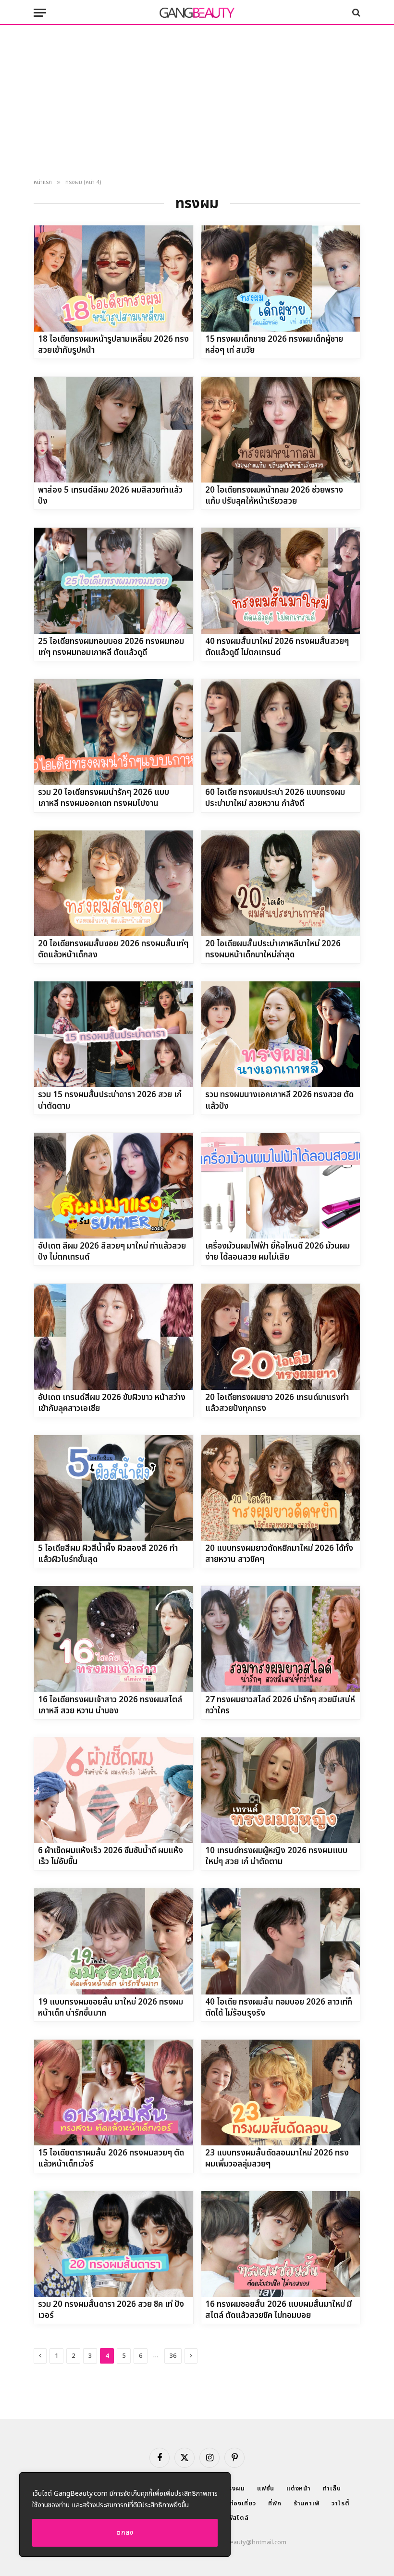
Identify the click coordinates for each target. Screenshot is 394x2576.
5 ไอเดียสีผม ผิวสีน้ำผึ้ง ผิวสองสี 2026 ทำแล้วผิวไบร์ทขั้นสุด (108, 1554)
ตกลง (125, 2533)
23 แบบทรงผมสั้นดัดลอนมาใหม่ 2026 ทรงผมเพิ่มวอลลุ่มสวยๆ (277, 2159)
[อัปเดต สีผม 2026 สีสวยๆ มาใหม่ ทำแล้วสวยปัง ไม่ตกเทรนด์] (114, 1186)
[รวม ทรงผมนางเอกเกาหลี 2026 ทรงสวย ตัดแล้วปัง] (281, 1034)
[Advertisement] (197, 102)
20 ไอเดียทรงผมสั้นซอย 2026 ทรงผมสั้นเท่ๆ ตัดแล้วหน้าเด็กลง (113, 950)
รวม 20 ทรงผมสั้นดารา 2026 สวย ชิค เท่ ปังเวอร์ (111, 2310)
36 (173, 2356)
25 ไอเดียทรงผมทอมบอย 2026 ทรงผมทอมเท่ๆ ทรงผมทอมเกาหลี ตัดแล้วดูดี (111, 647)
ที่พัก (275, 2503)
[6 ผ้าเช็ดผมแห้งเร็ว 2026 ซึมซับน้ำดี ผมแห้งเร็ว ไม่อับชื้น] (114, 1790)
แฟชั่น (266, 2489)
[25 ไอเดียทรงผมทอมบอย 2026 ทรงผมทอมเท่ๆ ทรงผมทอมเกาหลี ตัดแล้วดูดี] (114, 581)
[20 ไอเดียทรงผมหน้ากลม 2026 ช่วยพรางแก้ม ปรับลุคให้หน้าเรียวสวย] (281, 430)
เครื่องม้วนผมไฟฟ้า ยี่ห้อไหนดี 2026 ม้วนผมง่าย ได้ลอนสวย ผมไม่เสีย (277, 1252)
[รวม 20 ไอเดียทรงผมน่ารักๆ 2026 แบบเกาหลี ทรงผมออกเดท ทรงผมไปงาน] (114, 732)
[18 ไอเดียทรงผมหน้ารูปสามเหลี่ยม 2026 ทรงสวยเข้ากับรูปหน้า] (114, 278)
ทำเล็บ (332, 2489)
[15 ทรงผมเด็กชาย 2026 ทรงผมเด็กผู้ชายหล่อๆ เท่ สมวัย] (281, 278)
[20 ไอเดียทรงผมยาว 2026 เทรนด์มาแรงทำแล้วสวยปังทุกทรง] (281, 1337)
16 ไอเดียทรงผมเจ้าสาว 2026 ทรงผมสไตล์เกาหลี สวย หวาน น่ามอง (110, 1706)
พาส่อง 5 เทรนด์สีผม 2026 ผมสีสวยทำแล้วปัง (110, 496)
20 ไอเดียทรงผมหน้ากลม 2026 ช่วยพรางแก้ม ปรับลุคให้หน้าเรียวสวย (274, 496)
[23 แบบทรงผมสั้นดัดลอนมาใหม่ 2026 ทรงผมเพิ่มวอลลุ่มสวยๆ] (281, 2093)
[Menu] (40, 13)
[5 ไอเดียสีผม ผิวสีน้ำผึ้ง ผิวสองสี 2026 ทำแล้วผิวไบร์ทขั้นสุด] (114, 1488)
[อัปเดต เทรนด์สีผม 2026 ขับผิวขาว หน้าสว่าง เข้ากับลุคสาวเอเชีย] (114, 1337)
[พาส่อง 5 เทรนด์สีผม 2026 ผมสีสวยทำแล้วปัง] (114, 430)
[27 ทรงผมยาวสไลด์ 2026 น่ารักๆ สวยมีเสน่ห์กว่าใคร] (281, 1639)
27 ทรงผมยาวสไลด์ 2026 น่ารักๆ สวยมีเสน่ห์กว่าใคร (280, 1706)
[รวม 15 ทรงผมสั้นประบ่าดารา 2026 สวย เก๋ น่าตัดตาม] (114, 1034)
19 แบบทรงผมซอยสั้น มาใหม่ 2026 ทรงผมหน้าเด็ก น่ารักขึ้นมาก (111, 2008)
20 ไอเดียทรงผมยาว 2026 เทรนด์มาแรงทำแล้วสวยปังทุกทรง (277, 1403)
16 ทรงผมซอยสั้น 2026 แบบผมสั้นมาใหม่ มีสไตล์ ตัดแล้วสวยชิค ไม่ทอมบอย (278, 2310)
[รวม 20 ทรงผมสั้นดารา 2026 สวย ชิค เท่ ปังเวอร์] (114, 2244)
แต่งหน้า (299, 2489)
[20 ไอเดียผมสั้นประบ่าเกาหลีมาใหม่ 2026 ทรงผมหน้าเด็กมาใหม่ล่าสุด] (281, 883)
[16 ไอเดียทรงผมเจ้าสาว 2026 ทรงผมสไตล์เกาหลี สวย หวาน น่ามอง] (114, 1639)
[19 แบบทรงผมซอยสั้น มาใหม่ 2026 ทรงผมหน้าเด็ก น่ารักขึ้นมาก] (114, 1941)
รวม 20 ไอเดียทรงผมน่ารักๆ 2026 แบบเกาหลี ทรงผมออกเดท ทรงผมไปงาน (104, 798)
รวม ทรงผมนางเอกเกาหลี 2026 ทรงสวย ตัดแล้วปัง (279, 1101)
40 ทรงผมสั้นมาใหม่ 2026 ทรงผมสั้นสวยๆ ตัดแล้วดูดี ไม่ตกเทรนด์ (277, 647)
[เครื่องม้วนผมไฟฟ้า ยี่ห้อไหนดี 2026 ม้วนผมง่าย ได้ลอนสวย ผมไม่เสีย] (281, 1186)
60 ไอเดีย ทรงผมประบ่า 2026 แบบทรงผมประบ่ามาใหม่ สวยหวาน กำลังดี (275, 798)
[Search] (355, 13)
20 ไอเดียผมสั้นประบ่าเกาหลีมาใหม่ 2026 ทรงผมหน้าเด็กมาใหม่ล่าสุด (273, 950)
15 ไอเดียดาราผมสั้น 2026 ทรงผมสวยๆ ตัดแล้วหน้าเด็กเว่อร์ (111, 2159)
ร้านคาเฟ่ (307, 2503)
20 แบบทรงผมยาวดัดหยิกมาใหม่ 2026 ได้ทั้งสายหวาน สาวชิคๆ (279, 1554)
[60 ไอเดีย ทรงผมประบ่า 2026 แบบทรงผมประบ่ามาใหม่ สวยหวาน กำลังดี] (281, 732)
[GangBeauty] (197, 12)
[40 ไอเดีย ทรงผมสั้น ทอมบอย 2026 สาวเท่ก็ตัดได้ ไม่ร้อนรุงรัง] (281, 1941)
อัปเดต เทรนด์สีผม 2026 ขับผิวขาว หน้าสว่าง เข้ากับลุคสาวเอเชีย (112, 1403)
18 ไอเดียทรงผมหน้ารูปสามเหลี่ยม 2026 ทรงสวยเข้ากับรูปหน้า (113, 345)
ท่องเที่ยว (243, 2503)
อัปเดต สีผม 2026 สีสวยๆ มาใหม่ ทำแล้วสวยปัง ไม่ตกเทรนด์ (112, 1252)
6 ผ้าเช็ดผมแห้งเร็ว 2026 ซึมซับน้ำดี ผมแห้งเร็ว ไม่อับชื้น (111, 1857)
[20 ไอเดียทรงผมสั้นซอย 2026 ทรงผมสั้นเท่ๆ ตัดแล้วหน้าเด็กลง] (114, 883)
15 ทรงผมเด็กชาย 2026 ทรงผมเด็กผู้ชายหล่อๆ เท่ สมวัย (274, 345)
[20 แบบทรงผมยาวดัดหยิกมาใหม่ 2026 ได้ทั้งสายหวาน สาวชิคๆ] (281, 1488)
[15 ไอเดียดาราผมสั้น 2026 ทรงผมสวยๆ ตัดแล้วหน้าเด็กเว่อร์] (114, 2093)
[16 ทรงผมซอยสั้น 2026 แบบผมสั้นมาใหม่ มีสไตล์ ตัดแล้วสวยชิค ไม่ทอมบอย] (281, 2244)
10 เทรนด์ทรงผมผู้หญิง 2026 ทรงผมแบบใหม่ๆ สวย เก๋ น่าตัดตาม (276, 1857)
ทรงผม (235, 2489)
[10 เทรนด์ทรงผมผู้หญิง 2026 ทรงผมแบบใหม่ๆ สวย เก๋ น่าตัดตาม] (281, 1790)
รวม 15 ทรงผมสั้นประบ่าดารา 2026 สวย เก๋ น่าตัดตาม (110, 1101)
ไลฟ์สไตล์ (235, 2518)
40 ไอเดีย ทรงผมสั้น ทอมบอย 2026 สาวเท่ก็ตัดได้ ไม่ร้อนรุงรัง (279, 2008)
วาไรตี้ (341, 2503)
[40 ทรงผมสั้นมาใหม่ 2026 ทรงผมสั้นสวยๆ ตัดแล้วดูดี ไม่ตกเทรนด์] (281, 581)
